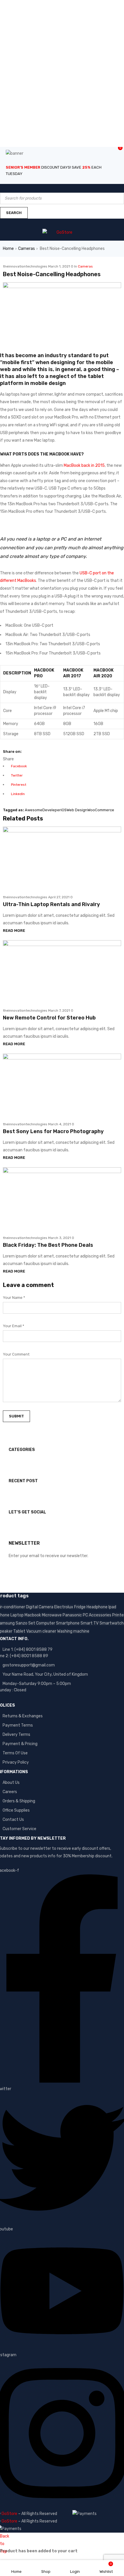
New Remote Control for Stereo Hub (49, 1018)
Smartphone (68, 1623)
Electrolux (64, 1607)
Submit (16, 1416)
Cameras (27, 249)
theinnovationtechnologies (25, 266)
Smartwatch (112, 1623)
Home (8, 249)
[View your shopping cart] (7, 222)
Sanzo (21, 1623)
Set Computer (42, 1623)
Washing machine (73, 1631)
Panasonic (72, 1615)
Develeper (52, 810)
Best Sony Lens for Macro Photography (53, 1131)
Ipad (112, 1607)
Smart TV (90, 1623)
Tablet (19, 1631)
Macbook (33, 1615)
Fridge (80, 1607)
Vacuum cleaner (41, 1631)
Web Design (77, 810)
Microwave (52, 1615)
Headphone (97, 1607)
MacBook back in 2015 (84, 465)
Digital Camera (40, 1607)
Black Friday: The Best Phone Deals (48, 1245)
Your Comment (16, 1354)
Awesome (34, 810)
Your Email (14, 1326)
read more (14, 931)
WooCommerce (101, 810)
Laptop (17, 1615)
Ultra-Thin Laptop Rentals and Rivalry (51, 904)
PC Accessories (97, 1615)
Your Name (14, 1298)
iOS (64, 810)
